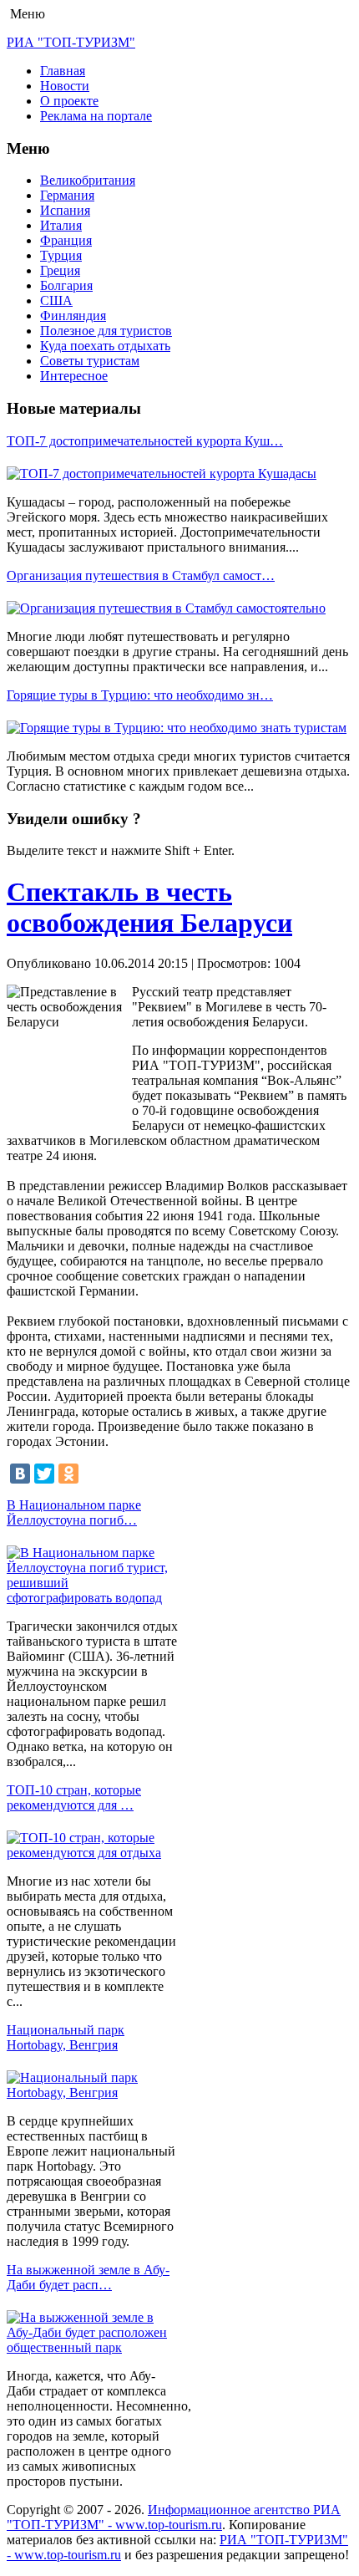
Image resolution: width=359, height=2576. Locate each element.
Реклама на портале (96, 116)
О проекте (69, 101)
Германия (67, 195)
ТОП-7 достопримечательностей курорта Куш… (145, 441)
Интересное (74, 376)
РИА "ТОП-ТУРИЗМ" (71, 42)
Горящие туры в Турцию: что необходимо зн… (140, 695)
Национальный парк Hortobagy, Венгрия (66, 2037)
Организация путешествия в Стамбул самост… (141, 575)
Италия (61, 225)
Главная (63, 71)
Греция (60, 270)
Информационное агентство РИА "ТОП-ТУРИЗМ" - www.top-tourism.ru (174, 2517)
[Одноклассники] (68, 1474)
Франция (66, 240)
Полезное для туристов (106, 331)
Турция (61, 255)
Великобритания (88, 180)
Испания (65, 210)
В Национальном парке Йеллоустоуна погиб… (74, 1512)
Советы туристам (90, 361)
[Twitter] (44, 1474)
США (56, 300)
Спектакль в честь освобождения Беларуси (149, 907)
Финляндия (73, 316)
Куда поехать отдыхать (105, 346)
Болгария (66, 285)
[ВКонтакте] (20, 1474)
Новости (65, 86)
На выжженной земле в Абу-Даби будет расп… (88, 2277)
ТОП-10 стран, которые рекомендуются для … (74, 1797)
